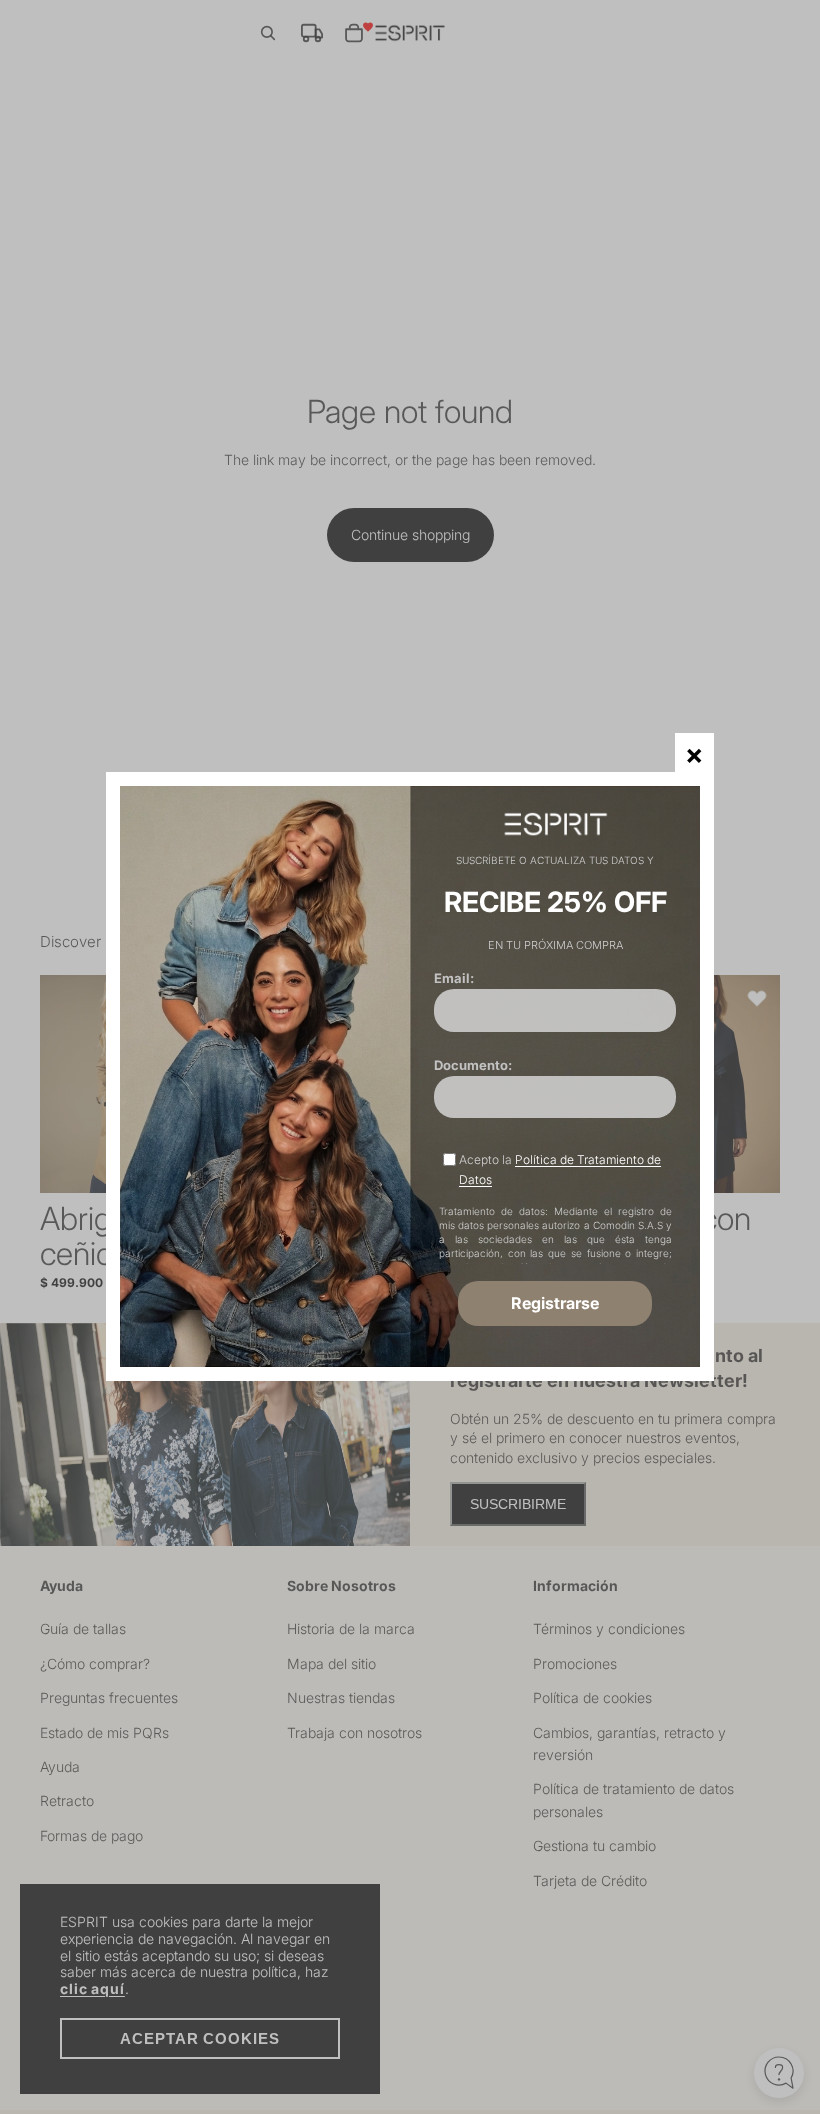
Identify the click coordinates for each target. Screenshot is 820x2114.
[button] (694, 752)
